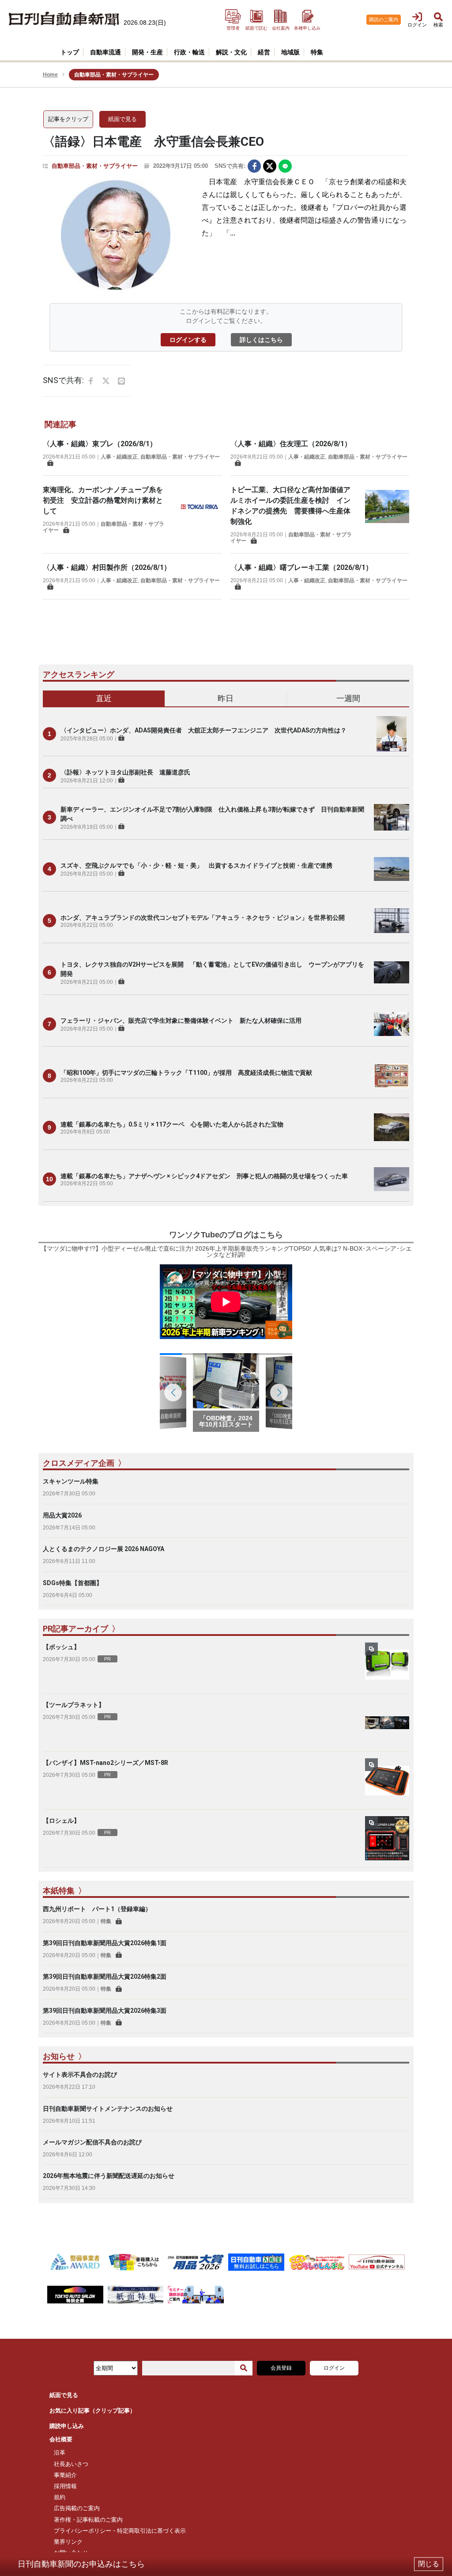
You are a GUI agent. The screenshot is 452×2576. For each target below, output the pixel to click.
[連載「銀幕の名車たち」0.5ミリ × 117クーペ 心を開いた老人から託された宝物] (392, 1127)
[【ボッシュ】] (387, 1665)
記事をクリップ (68, 119)
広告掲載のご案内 (77, 2508)
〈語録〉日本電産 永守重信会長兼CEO (153, 142)
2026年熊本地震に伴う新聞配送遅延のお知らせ (109, 2176)
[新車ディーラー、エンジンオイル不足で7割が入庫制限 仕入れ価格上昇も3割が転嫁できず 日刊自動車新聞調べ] (392, 817)
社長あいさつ (71, 2464)
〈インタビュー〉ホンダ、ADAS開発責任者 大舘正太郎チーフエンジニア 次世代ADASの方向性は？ (203, 730)
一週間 (348, 698)
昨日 (226, 698)
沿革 (60, 2453)
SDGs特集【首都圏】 (73, 1583)
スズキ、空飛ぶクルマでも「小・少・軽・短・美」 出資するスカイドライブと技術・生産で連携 (196, 865)
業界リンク (68, 2542)
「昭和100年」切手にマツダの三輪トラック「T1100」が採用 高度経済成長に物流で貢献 (186, 1073)
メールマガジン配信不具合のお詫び (92, 2142)
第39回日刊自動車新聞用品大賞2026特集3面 (105, 2011)
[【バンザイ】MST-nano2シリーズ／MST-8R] (387, 1780)
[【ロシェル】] (387, 1838)
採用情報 (65, 2486)
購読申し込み (67, 2426)
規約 (60, 2497)
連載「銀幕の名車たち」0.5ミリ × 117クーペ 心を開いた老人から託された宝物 (172, 1124)
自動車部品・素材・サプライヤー (95, 166)
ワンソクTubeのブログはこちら (226, 1235)
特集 (106, 1921)
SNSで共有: (230, 166)
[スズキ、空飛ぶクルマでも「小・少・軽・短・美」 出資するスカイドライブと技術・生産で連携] (392, 869)
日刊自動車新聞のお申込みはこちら (81, 2564)
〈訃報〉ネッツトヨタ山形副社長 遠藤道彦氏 (125, 772)
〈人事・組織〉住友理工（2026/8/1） (291, 444)
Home (50, 75)
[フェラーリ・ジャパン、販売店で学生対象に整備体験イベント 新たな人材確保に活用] (392, 1024)
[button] (279, 1392)
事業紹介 (65, 2475)
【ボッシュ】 (61, 1647)
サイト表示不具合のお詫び (80, 2075)
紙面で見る (122, 119)
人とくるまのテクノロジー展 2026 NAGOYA (104, 1549)
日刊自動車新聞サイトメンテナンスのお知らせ (108, 2109)
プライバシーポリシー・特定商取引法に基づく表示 (120, 2531)
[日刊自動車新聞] (64, 19)
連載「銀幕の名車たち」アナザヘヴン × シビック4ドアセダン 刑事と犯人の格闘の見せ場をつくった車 (204, 1176)
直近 (104, 698)
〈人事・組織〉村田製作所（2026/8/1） (107, 567)
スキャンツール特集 (71, 1481)
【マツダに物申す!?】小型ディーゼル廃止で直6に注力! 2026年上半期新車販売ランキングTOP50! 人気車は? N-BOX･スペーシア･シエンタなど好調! (226, 1252)
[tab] (104, 699)
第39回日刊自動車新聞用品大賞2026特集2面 (105, 1977)
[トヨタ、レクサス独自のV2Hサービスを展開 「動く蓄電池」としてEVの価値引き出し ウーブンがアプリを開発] (392, 972)
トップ (70, 52)
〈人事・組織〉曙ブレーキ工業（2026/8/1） (301, 567)
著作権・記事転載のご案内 (88, 2520)
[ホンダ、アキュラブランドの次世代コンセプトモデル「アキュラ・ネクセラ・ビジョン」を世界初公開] (392, 921)
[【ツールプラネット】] (387, 1722)
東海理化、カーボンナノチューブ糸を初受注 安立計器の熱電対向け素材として (103, 500)
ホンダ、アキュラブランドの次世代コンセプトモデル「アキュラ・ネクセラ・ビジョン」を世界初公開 (203, 918)
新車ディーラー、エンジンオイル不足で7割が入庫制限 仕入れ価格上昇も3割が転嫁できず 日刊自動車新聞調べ (212, 814)
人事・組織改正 (119, 457)
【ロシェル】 (61, 1821)
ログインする (188, 340)
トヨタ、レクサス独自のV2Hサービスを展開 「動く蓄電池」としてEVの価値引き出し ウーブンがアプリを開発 (212, 969)
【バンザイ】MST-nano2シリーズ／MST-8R (105, 1763)
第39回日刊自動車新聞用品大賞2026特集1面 (105, 1943)
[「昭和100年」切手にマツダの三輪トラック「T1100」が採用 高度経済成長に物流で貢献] (392, 1076)
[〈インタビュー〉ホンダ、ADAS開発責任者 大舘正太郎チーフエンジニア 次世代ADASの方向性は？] (392, 734)
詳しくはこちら (261, 340)
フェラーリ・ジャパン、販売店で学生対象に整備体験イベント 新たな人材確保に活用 (181, 1021)
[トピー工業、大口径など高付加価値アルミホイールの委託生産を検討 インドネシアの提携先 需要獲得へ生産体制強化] (387, 514)
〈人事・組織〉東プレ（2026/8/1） (100, 444)
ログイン (334, 2368)
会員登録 (281, 2368)
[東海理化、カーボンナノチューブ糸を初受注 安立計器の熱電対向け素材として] (200, 509)
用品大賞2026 (62, 1515)
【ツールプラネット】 (74, 1705)
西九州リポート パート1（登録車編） (97, 1909)
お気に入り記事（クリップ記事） (92, 2411)
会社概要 (61, 2439)
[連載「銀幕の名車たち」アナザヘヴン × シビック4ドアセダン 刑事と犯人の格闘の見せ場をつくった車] (392, 1179)
